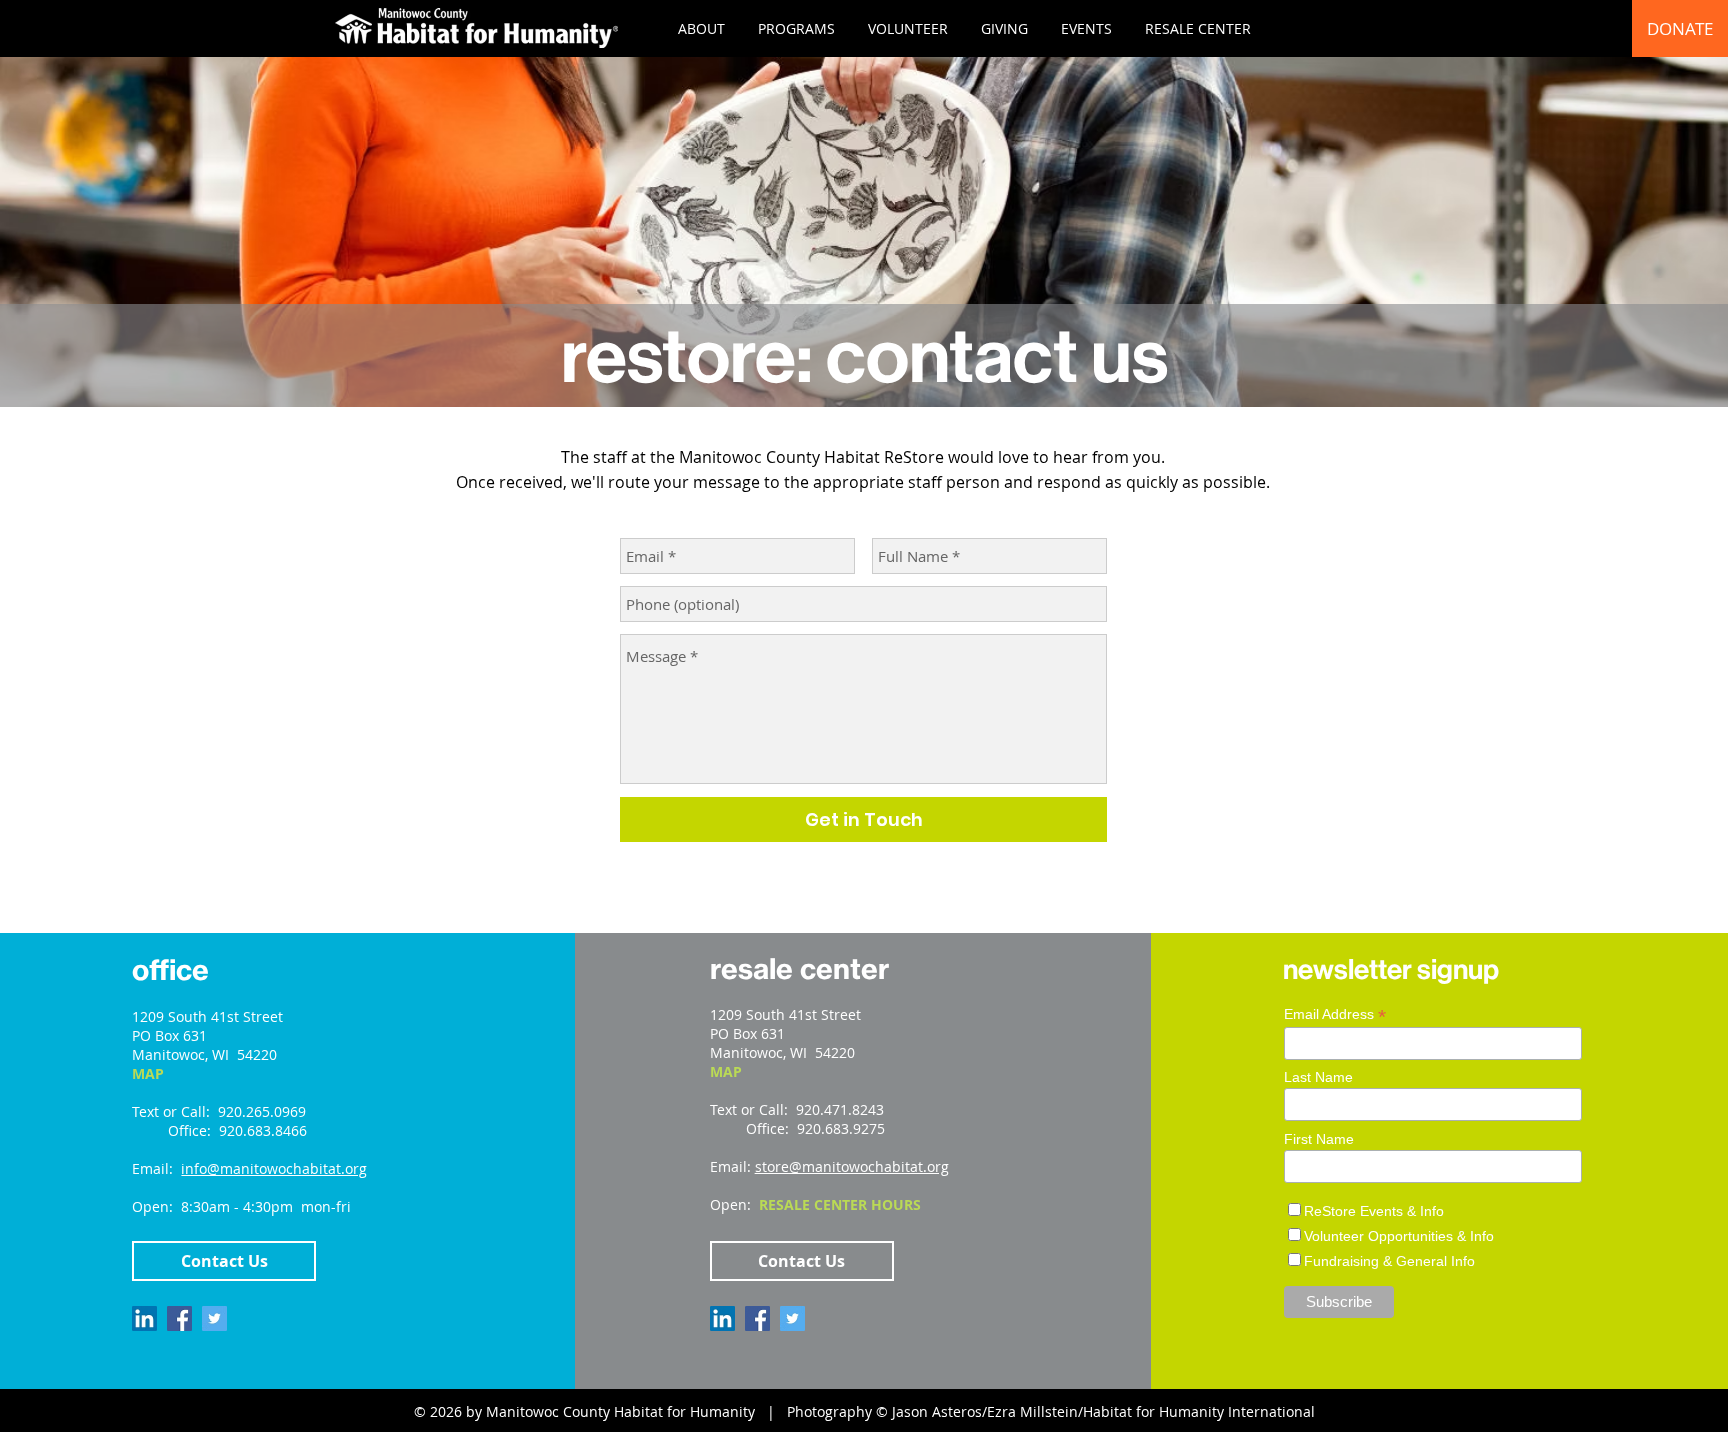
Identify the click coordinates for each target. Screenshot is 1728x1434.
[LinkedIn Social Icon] (144, 1318)
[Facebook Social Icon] (179, 1318)
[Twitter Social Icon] (214, 1318)
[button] (701, 28)
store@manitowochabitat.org (852, 1166)
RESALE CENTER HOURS (840, 1204)
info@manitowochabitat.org (274, 1168)
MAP (148, 1073)
